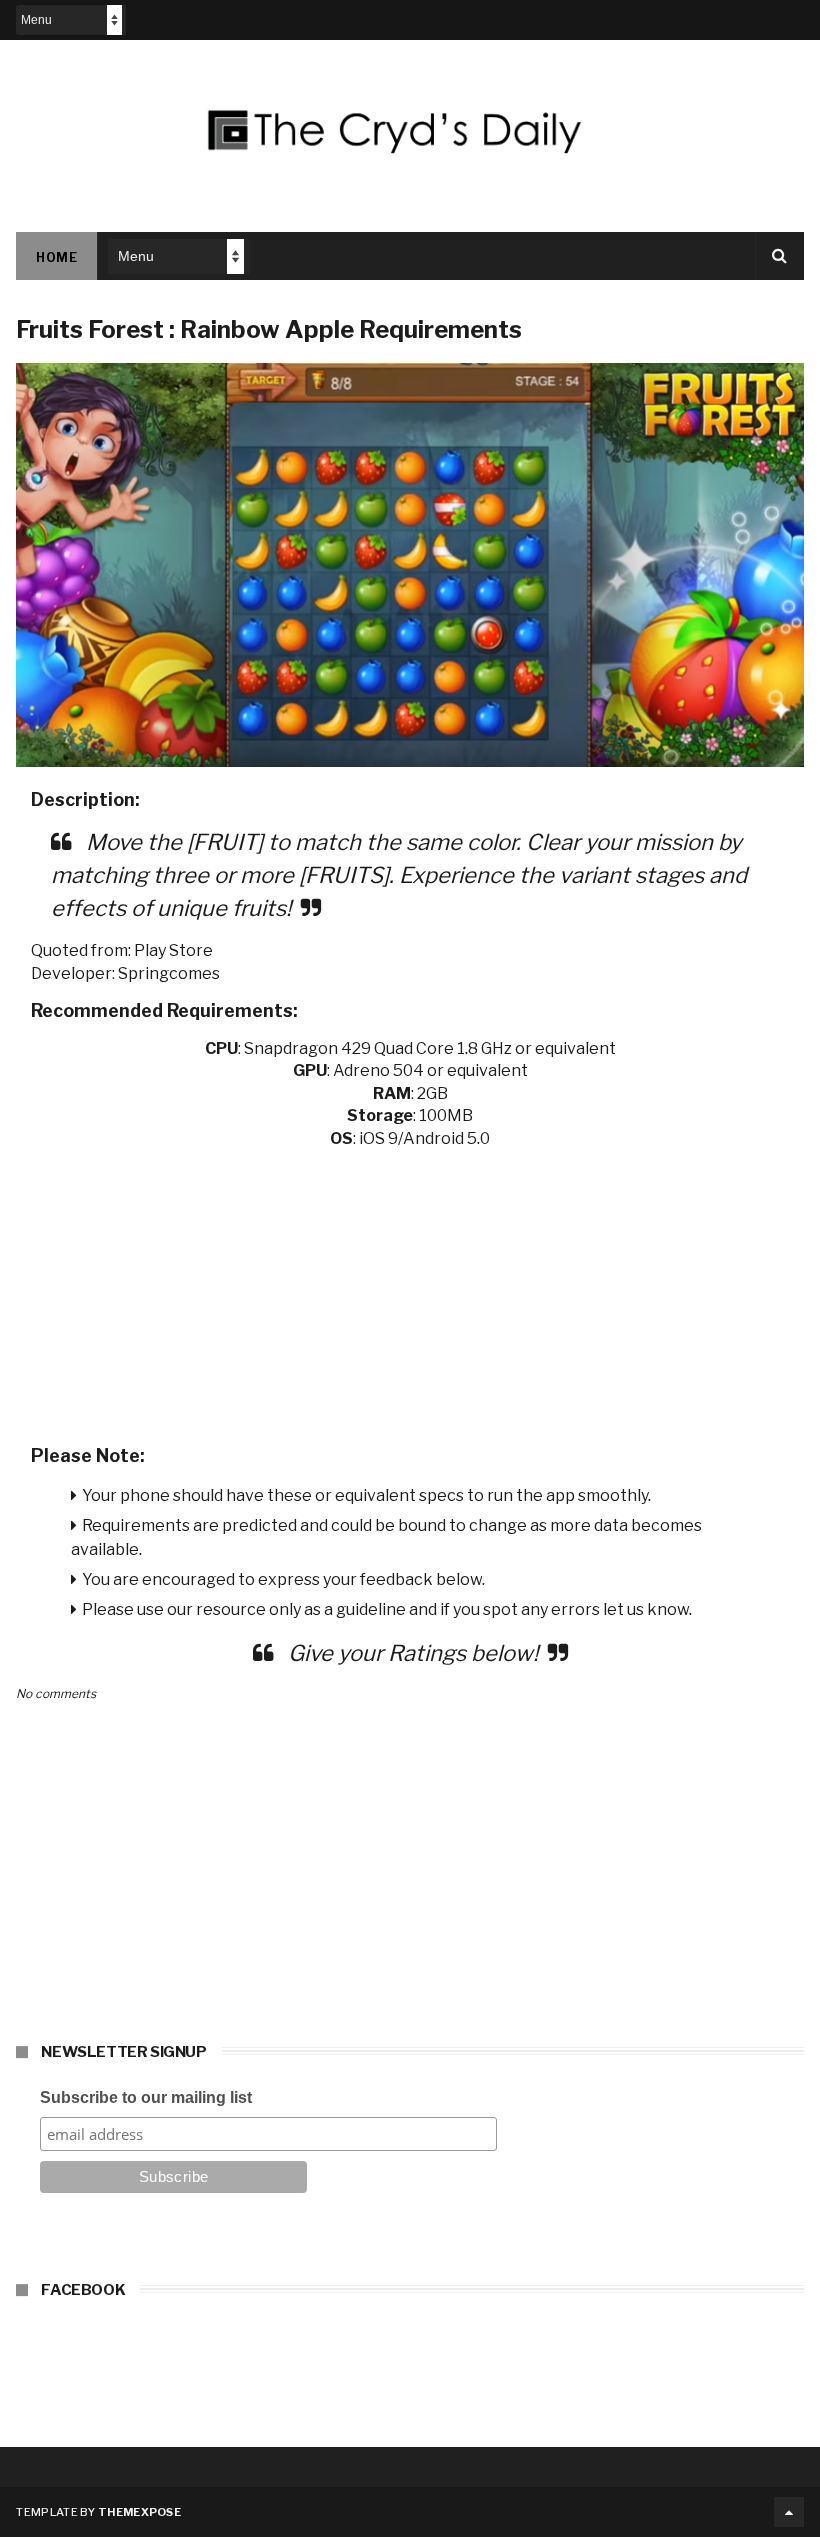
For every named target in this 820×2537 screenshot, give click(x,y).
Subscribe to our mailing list (146, 2097)
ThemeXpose (139, 2512)
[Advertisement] (410, 1290)
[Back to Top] (789, 2512)
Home (56, 257)
